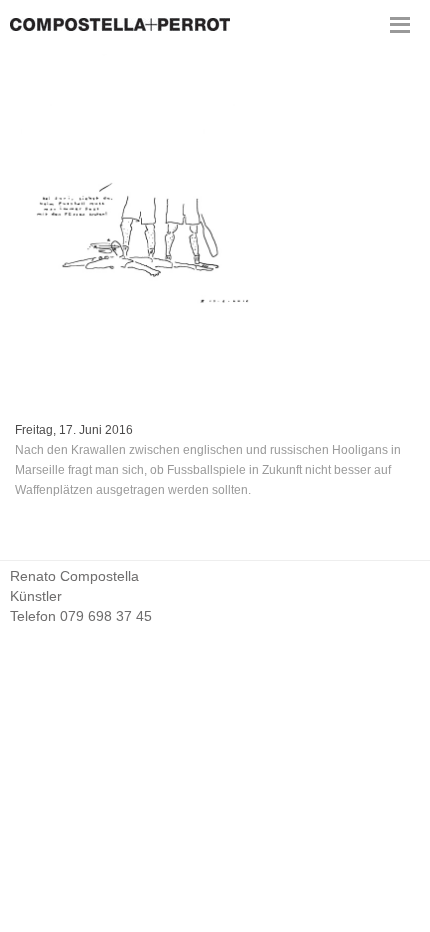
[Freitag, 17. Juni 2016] (215, 225)
